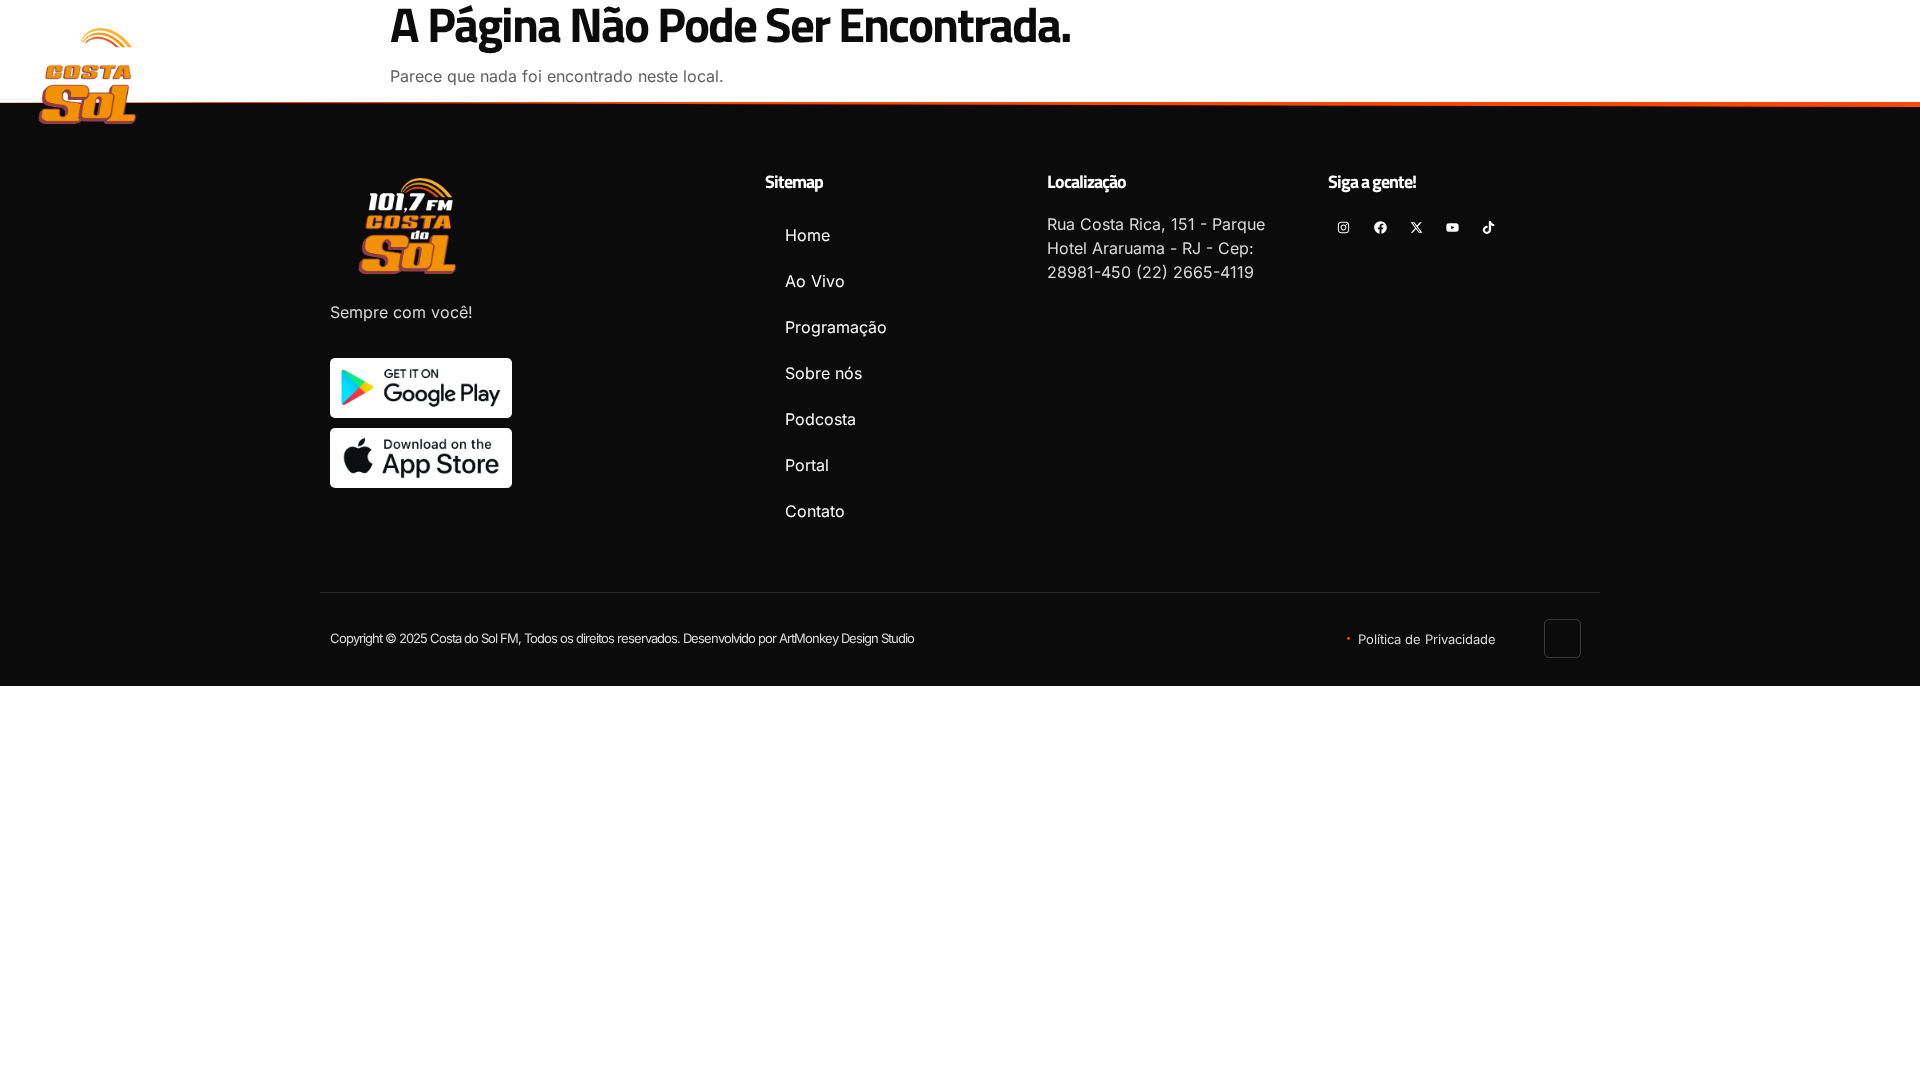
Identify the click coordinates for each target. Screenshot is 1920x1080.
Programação (1097, 67)
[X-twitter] (1809, 75)
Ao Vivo (971, 67)
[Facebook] (1772, 75)
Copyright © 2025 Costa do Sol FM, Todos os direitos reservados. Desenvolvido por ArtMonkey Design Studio (622, 638)
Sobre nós (1233, 67)
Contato (1566, 67)
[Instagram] (1736, 75)
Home (879, 67)
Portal (1462, 67)
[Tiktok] (1881, 75)
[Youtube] (1845, 75)
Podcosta (1354, 67)
